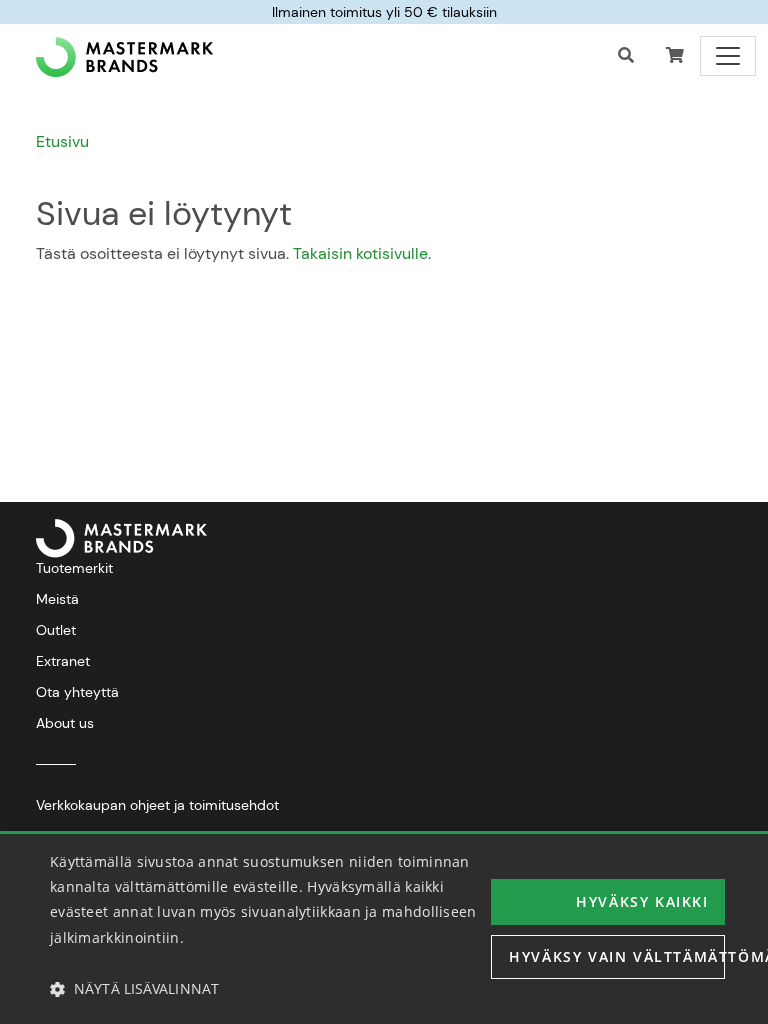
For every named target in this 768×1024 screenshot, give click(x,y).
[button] (675, 56)
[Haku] (626, 56)
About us (65, 723)
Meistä (57, 599)
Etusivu (62, 141)
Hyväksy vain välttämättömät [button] (617, 956)
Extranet (63, 661)
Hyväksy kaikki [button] (642, 901)
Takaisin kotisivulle (360, 253)
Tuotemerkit (74, 568)
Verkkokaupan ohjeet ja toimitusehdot (157, 805)
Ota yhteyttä (77, 692)
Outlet (56, 630)
